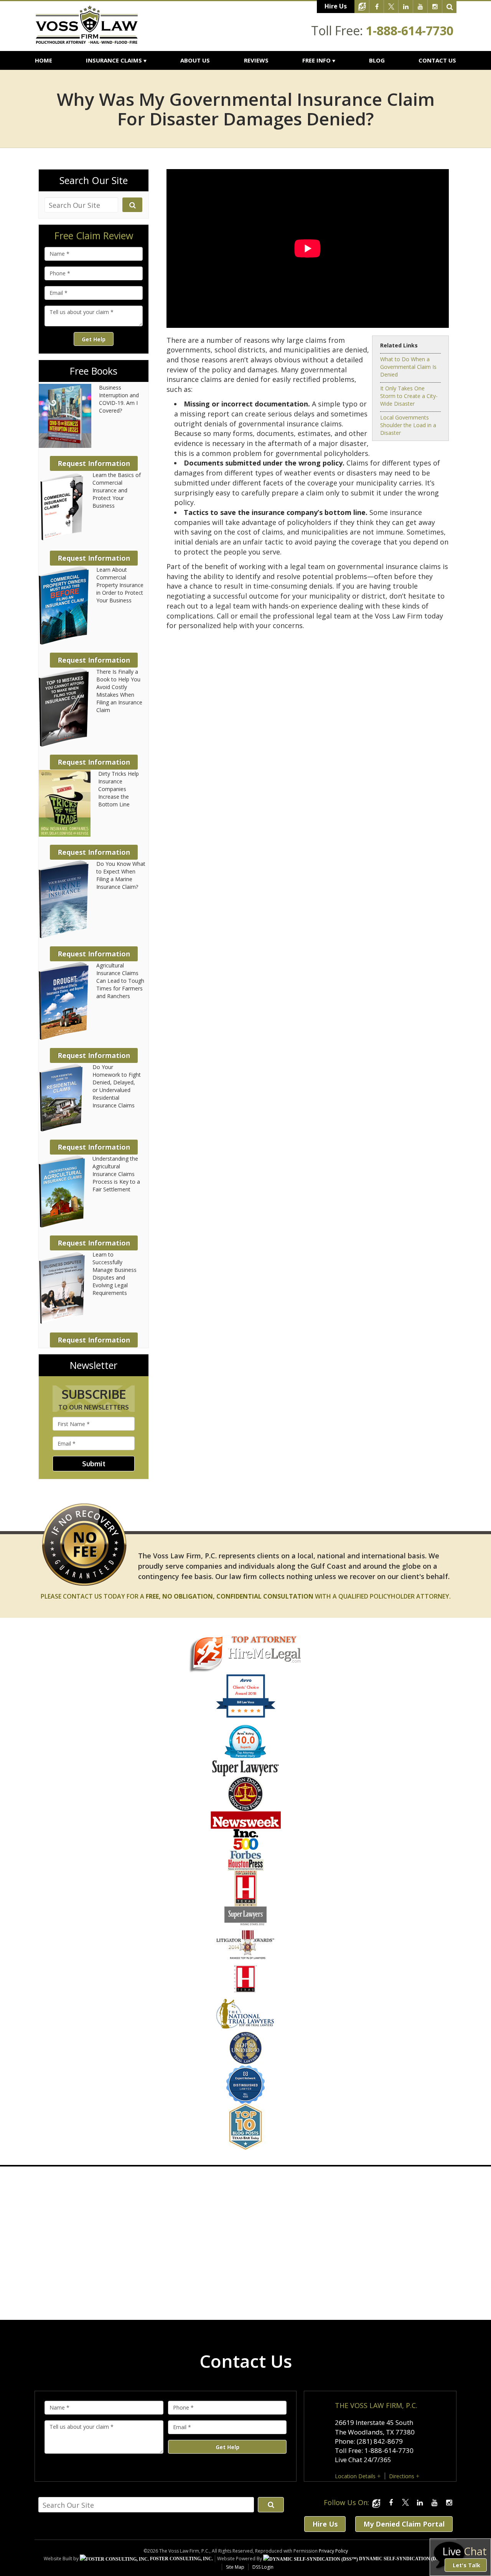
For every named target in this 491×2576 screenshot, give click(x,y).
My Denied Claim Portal (404, 2524)
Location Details (355, 2476)
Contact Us (437, 60)
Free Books (94, 371)
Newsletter (94, 1365)
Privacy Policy (333, 2551)
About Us (195, 60)
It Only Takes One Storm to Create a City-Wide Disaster (409, 396)
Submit (94, 1464)
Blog (377, 60)
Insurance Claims (114, 60)
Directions (402, 2476)
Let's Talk (466, 2565)
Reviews (256, 60)
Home (44, 60)
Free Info (316, 60)
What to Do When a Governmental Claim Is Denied (408, 367)
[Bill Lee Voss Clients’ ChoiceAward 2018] (246, 1716)
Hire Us (336, 6)
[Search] (450, 7)
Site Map (235, 2567)
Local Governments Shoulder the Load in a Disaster (408, 425)
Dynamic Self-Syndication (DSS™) (403, 2559)
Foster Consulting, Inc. (181, 2559)
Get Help (94, 339)
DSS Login (263, 2567)
